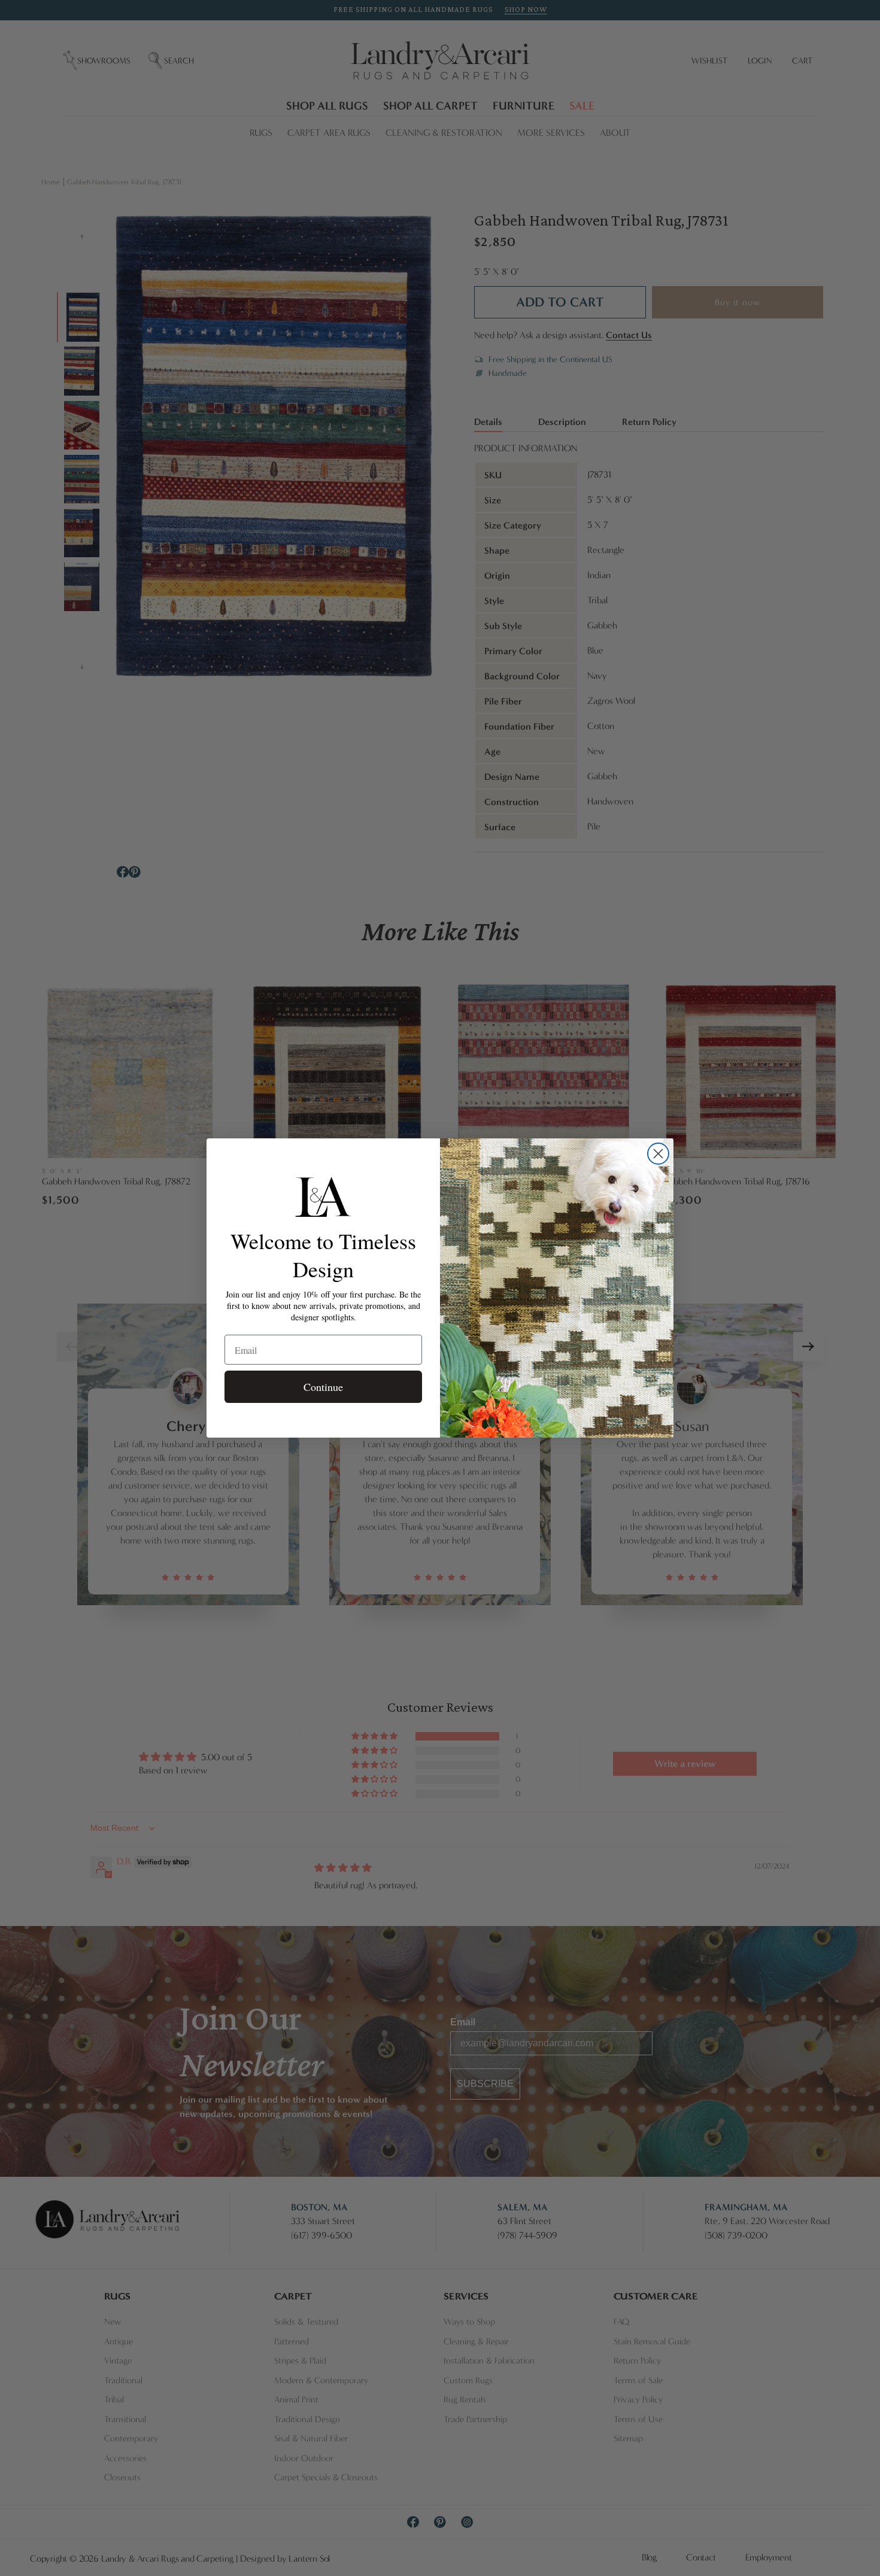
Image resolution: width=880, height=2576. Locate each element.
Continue (323, 1387)
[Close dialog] (658, 1154)
